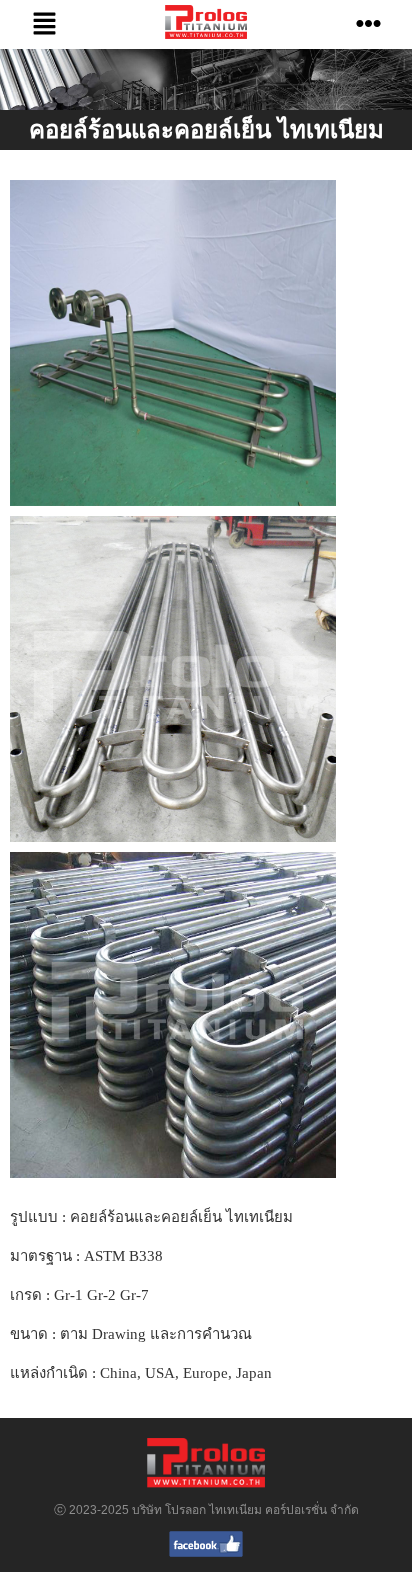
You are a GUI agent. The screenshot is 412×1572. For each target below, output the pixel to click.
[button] (44, 24)
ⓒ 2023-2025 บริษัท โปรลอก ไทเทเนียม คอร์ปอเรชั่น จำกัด (206, 1510)
